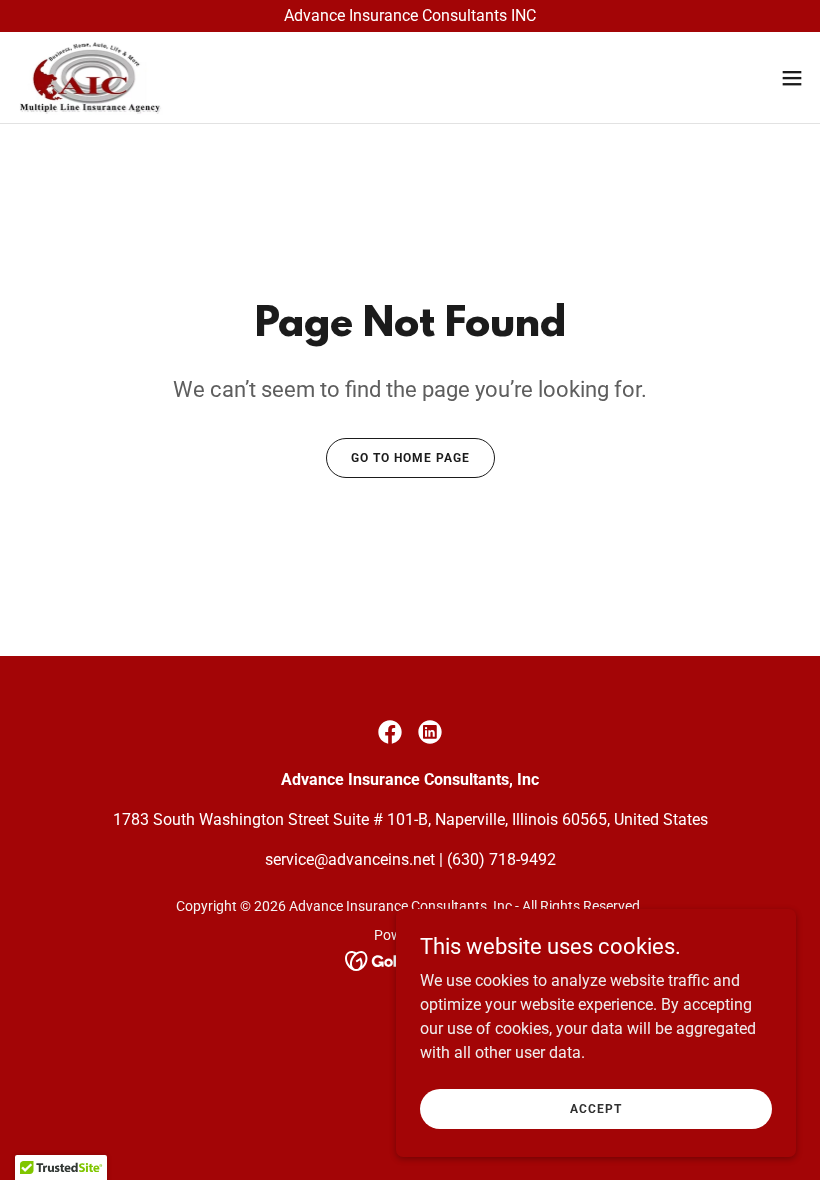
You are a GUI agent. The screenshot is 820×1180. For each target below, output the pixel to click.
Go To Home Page (410, 458)
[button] (792, 78)
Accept (596, 1108)
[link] (90, 77)
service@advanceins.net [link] (350, 859)
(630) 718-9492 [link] (501, 859)
